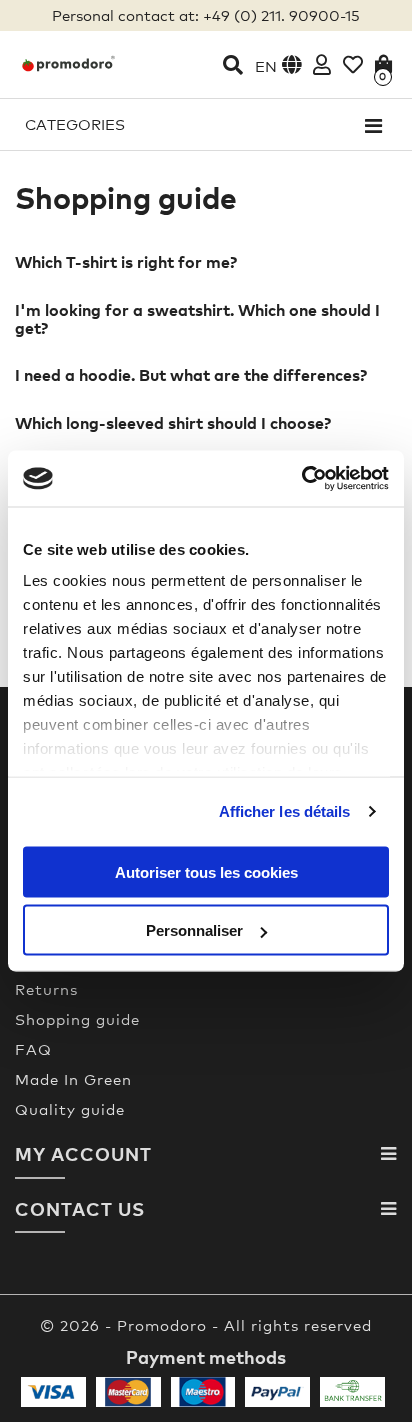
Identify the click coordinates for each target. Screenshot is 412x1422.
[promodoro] (68, 63)
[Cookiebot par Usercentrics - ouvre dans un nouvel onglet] (301, 479)
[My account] (322, 65)
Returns (46, 989)
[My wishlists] (353, 65)
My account (83, 1153)
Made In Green (73, 1079)
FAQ (33, 1049)
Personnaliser (194, 930)
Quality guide (70, 1109)
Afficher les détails (285, 811)
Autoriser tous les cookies (206, 871)
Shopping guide (77, 1019)
